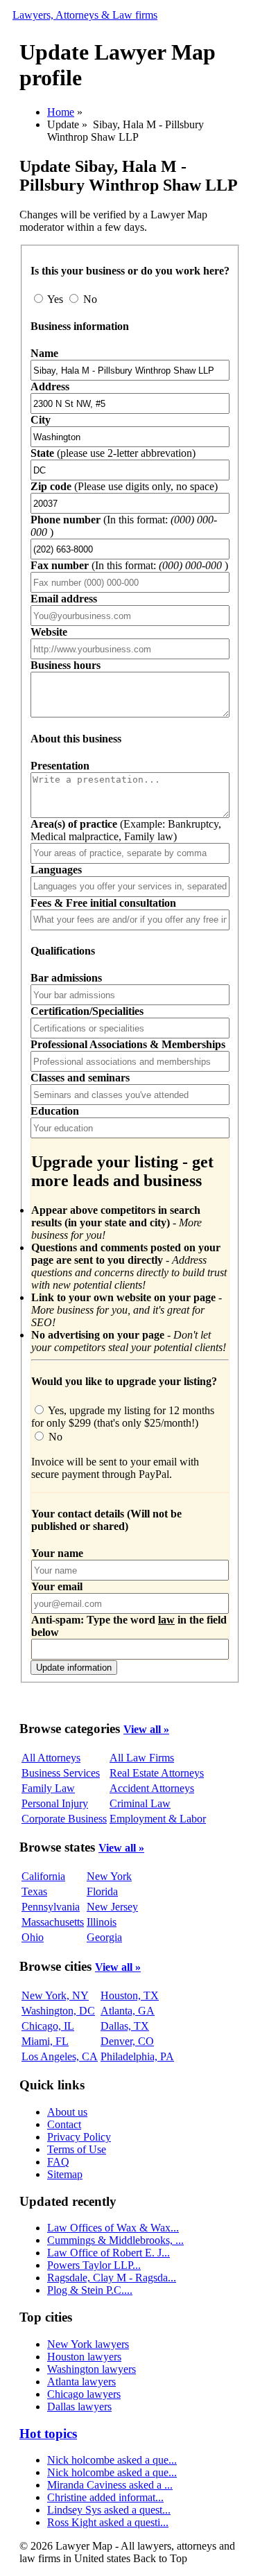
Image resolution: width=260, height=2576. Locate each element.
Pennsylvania (51, 1907)
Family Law (48, 1788)
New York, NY (55, 1995)
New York (109, 1876)
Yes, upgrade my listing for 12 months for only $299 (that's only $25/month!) (123, 1417)
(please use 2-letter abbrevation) (113, 453)
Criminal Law (140, 1803)
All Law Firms (142, 1758)
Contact (64, 2124)
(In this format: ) (129, 565)
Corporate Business (64, 1819)
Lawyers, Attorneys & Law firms (85, 15)
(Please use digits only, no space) (124, 486)
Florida (102, 1891)
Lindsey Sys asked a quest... (109, 2510)
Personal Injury (55, 1803)
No (89, 299)
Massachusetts (53, 1922)
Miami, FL (45, 2041)
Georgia (104, 1937)
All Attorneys (51, 1758)
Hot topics (48, 2434)
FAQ (58, 2162)
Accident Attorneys (152, 1788)
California (43, 1876)
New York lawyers (88, 2344)
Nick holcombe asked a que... (112, 2460)
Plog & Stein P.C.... (90, 2290)
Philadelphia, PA (137, 2056)
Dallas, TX (125, 2026)
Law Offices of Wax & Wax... (113, 2228)
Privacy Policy (79, 2137)
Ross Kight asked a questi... (108, 2522)
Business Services (61, 1773)
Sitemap (65, 2174)
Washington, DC (58, 2011)
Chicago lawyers (84, 2394)
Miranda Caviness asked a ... (110, 2485)
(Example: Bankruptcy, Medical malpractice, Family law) (126, 830)
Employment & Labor (158, 1819)
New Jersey (112, 1907)
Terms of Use (77, 2149)
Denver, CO (127, 2041)
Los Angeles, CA (60, 2056)
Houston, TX (130, 1995)
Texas (34, 1891)
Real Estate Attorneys (157, 1773)
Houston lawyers (84, 2357)
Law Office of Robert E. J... (109, 2253)
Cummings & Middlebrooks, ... (115, 2240)
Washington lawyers (92, 2369)
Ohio (33, 1937)
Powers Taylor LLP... (94, 2265)
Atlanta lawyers (81, 2382)
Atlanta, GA (128, 2011)
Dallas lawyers (79, 2407)
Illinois (102, 1922)
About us (67, 2112)
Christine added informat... (105, 2497)
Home (61, 112)
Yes (55, 299)
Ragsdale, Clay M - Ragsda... (112, 2278)
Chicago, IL (48, 2026)
